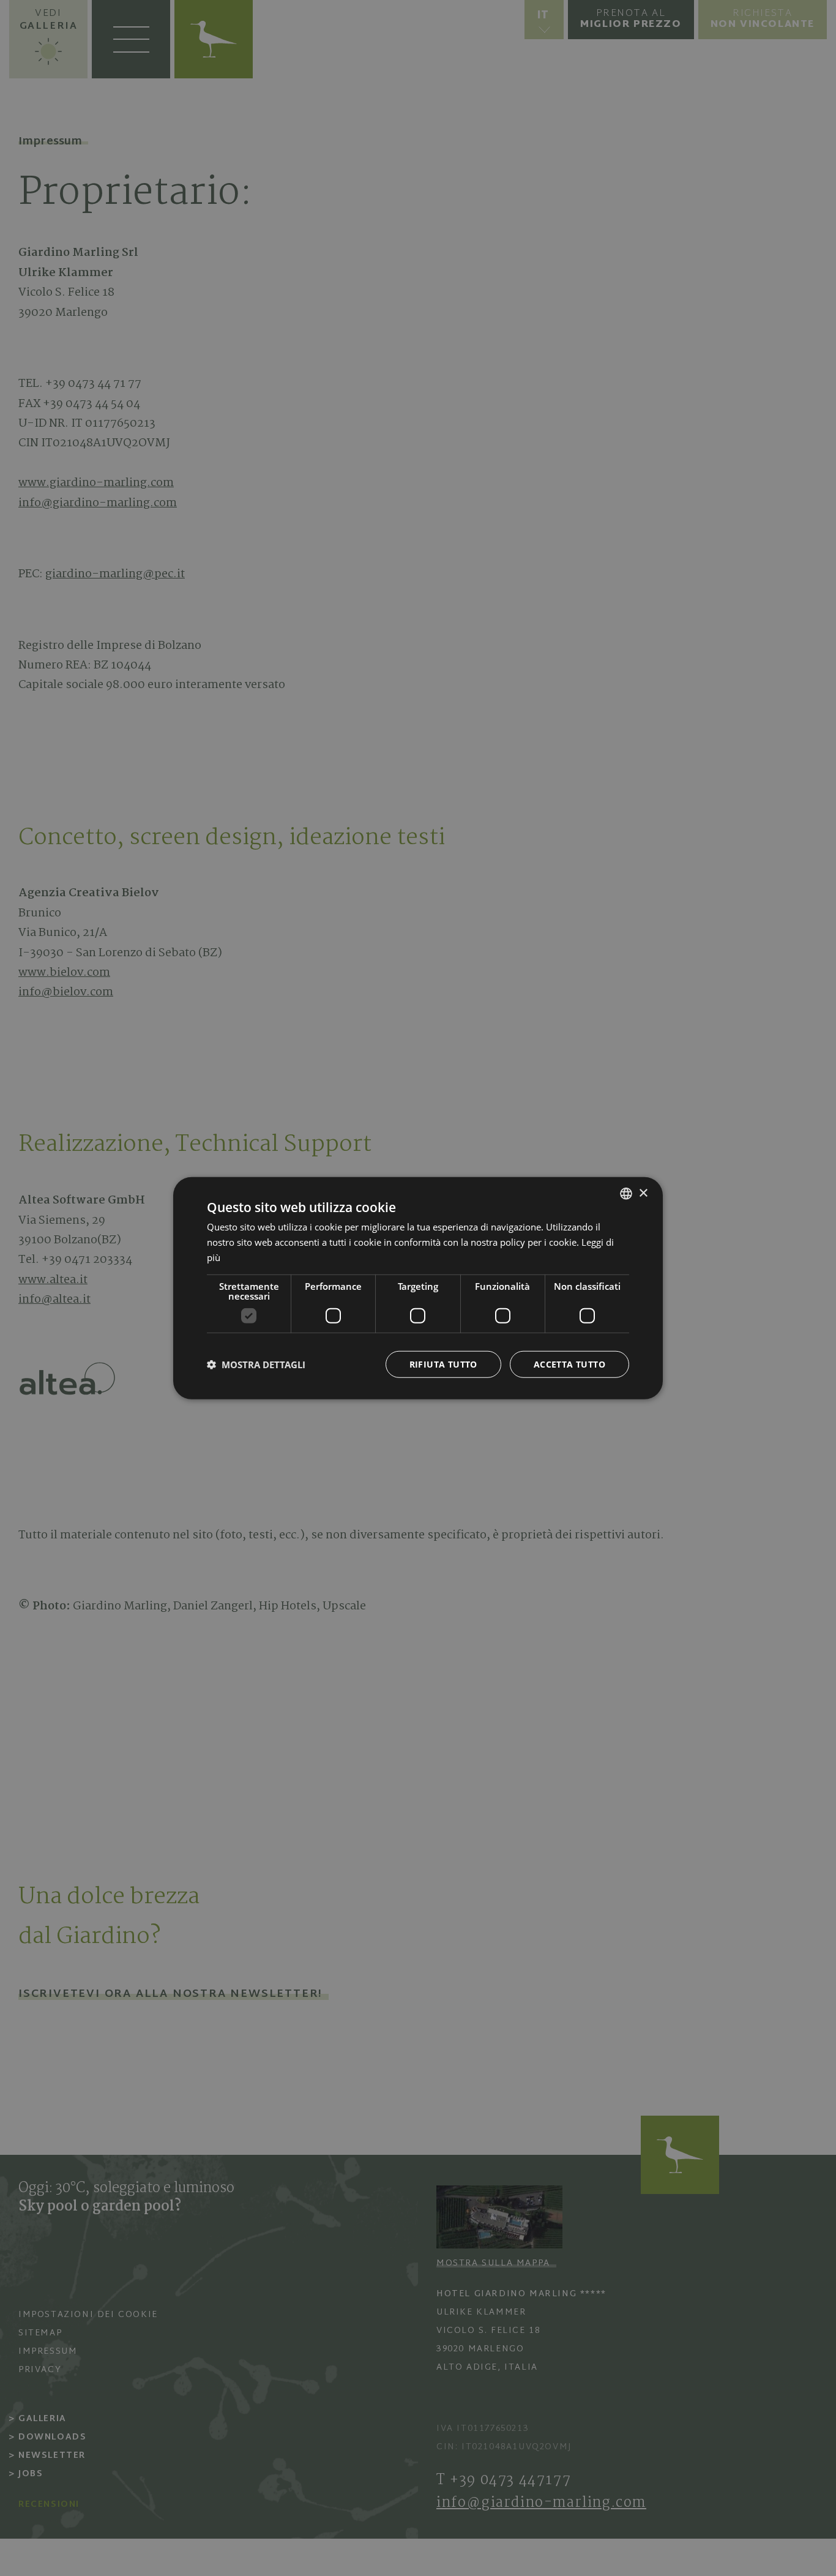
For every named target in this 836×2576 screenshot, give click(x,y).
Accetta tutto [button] (569, 1364)
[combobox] (626, 1194)
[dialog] (418, 1288)
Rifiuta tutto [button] (443, 1364)
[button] (256, 1364)
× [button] (643, 1193)
